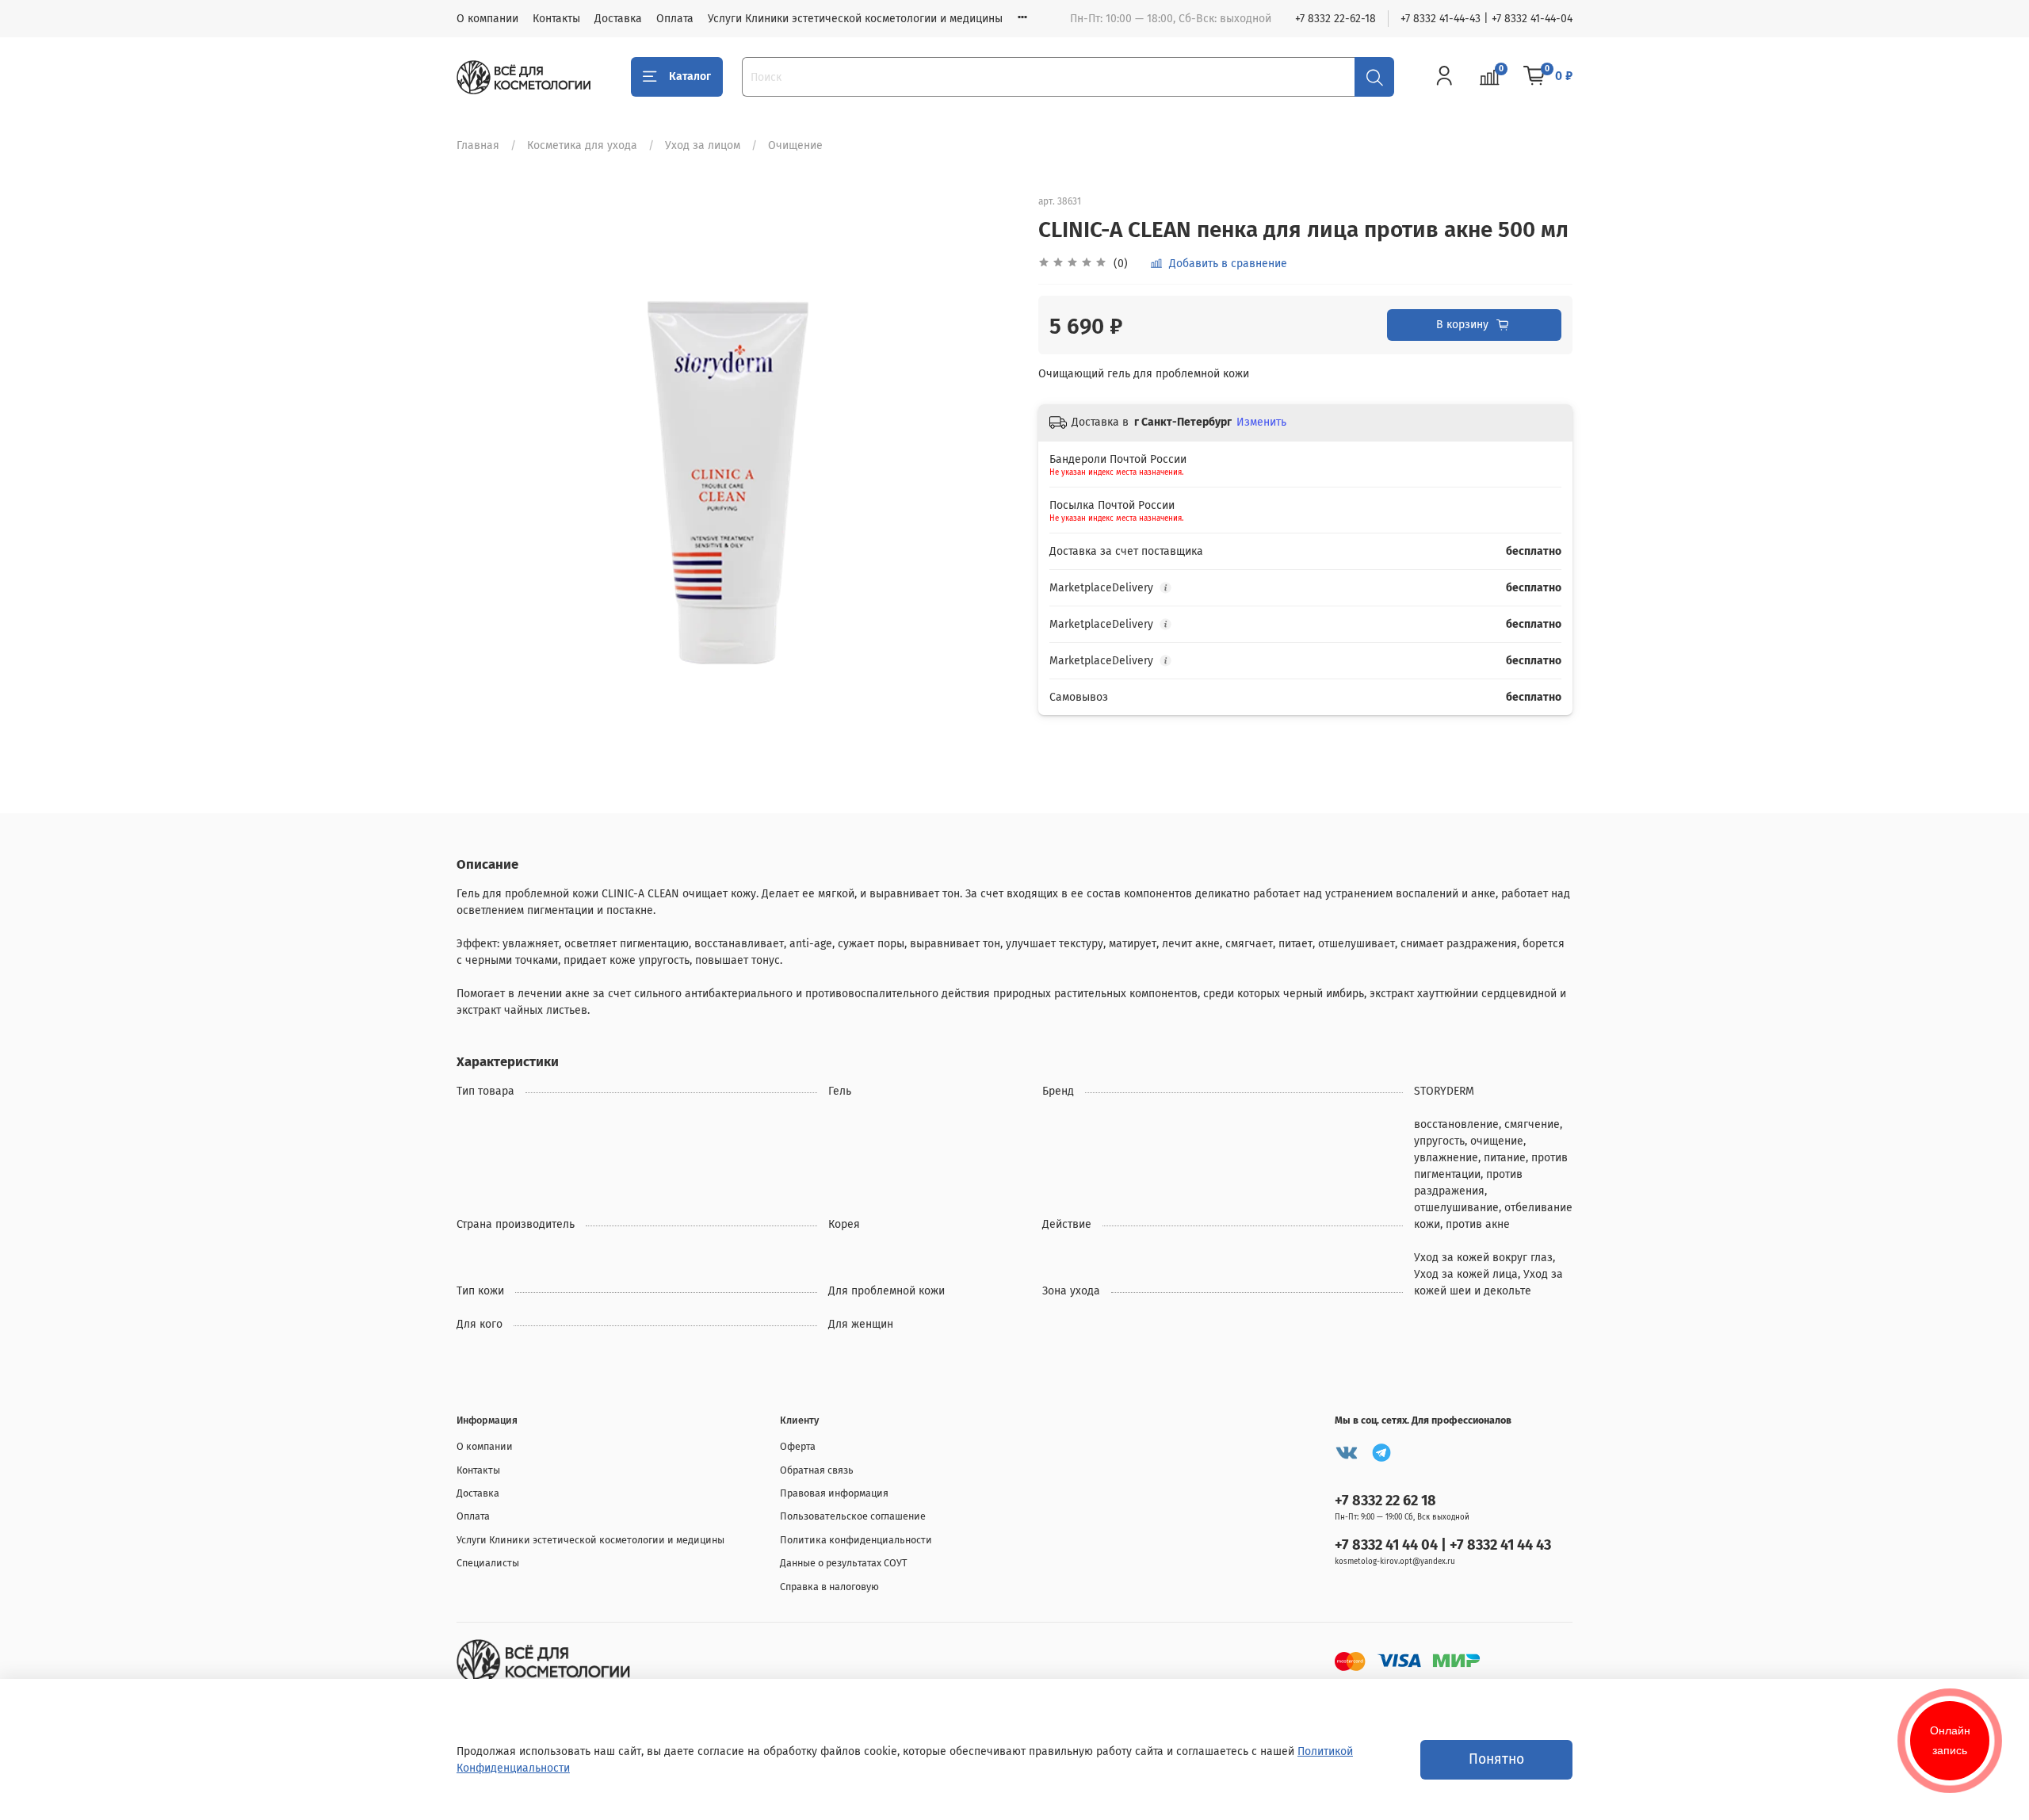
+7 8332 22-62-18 (1335, 19)
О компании (487, 19)
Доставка (618, 19)
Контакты (556, 19)
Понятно (1496, 1759)
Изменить (1261, 422)
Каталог (690, 76)
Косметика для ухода (582, 145)
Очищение (795, 145)
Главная (478, 145)
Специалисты (488, 1563)
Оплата (675, 19)
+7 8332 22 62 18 (1385, 1501)
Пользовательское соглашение (853, 1516)
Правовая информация (834, 1493)
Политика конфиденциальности (856, 1540)
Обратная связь (817, 1470)
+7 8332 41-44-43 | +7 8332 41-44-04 (1486, 19)
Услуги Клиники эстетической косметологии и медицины (855, 19)
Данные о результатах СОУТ (844, 1563)
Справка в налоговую (829, 1587)
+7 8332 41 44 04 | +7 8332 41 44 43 (1443, 1545)
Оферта (798, 1446)
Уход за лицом (703, 145)
